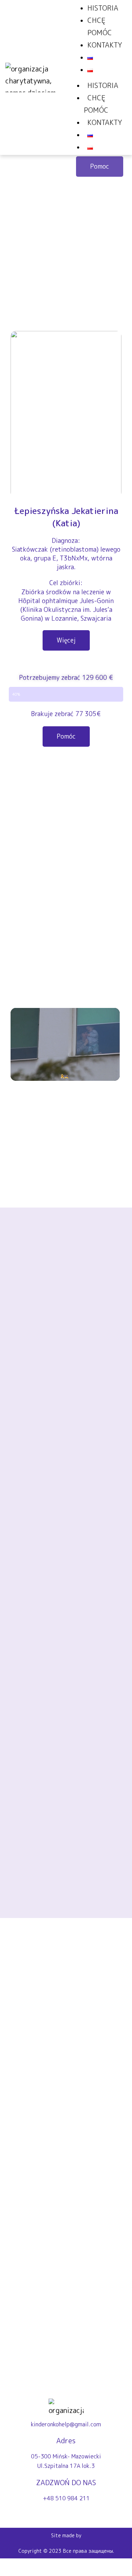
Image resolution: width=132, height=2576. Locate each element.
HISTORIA (103, 85)
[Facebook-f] (72, 2515)
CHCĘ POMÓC (96, 104)
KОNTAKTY (105, 122)
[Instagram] (60, 2515)
